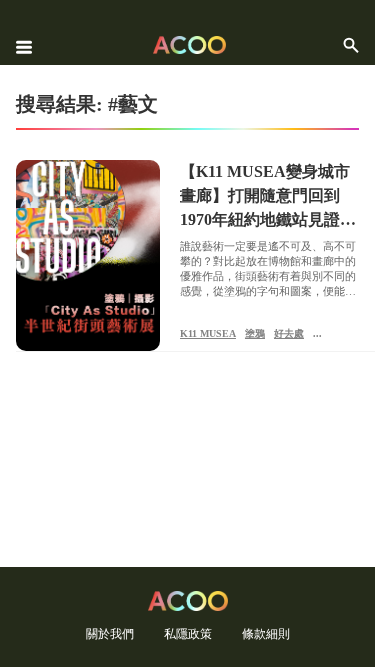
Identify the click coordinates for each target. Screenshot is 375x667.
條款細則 (266, 633)
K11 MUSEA (208, 333)
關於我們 (110, 633)
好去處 (289, 333)
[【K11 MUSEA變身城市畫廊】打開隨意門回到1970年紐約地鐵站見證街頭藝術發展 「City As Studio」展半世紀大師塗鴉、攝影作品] (88, 255)
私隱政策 (188, 633)
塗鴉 (255, 333)
